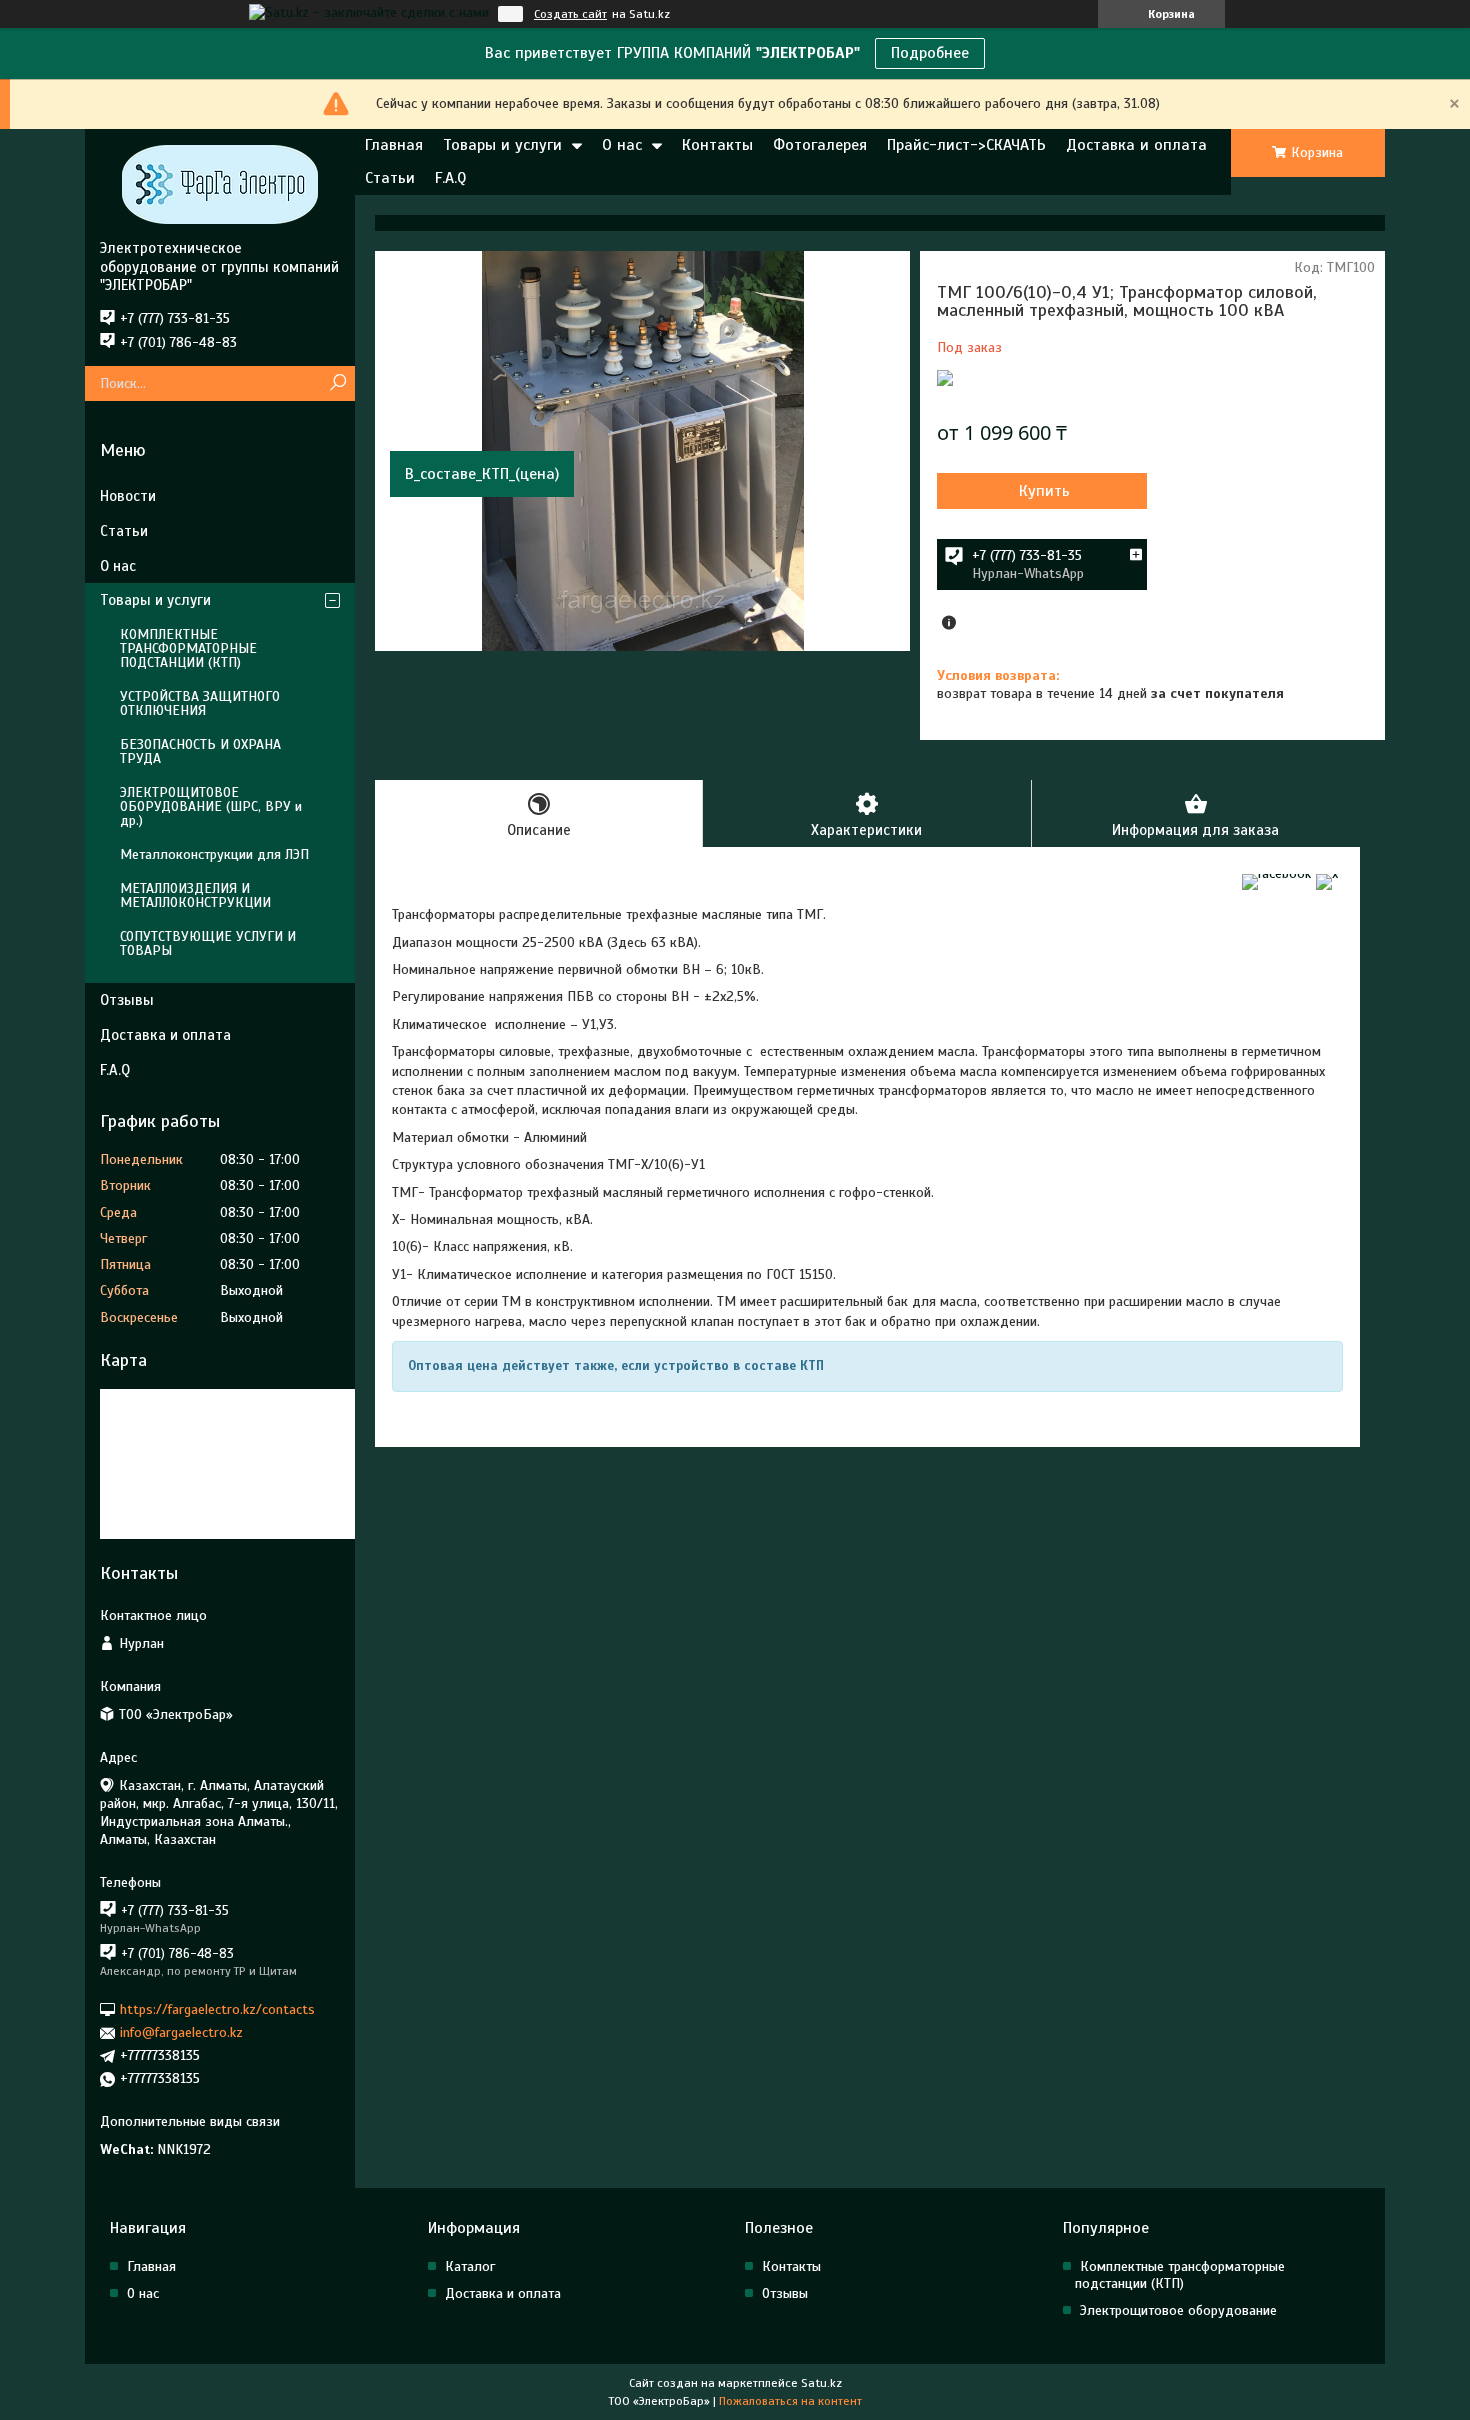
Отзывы (127, 1000)
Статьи (390, 178)
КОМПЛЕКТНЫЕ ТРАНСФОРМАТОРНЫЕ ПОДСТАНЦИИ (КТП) (188, 648)
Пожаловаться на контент (790, 2401)
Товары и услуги (502, 145)
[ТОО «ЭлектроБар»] (220, 184)
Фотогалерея (820, 145)
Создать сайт (570, 14)
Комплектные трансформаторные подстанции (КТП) (1180, 2275)
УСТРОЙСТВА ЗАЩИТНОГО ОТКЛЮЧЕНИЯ (200, 703)
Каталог (470, 2266)
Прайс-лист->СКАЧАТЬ (966, 145)
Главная (394, 145)
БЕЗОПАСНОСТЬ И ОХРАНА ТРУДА (200, 751)
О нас (622, 145)
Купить (1044, 491)
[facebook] (1276, 873)
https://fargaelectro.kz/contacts (217, 2009)
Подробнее (930, 53)
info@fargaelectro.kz (181, 2032)
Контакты (717, 145)
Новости (128, 496)
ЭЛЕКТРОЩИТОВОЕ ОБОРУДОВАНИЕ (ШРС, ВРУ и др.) (211, 806)
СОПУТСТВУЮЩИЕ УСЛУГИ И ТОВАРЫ (208, 943)
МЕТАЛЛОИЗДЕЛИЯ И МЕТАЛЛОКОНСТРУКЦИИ (195, 895)
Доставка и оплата (1136, 145)
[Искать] (337, 383)
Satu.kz (821, 2383)
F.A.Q (450, 178)
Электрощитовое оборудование (1178, 2310)
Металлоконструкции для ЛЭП (214, 854)
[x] (1327, 873)
